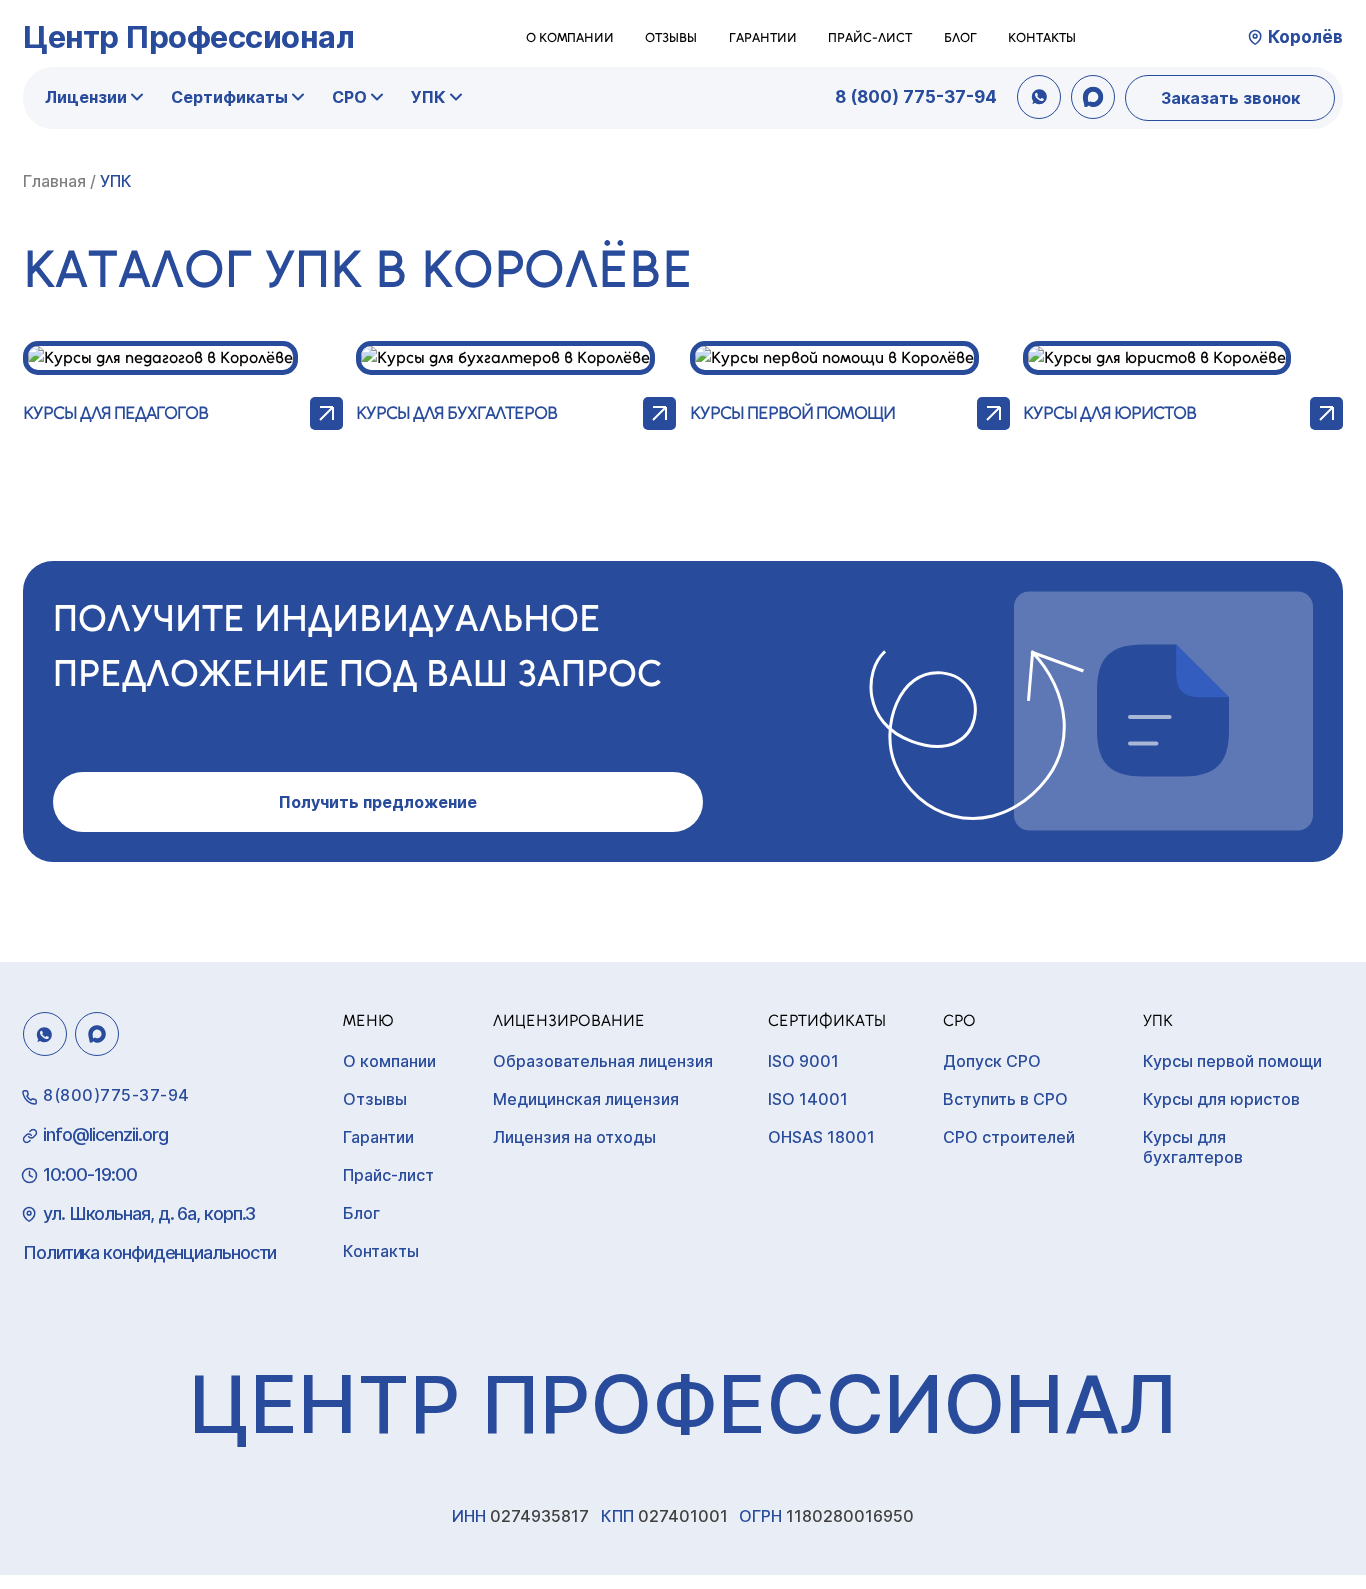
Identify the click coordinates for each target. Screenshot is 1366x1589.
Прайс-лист (870, 37)
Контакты (1042, 37)
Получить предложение (378, 802)
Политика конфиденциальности (149, 1252)
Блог (960, 37)
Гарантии (763, 37)
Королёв (1305, 37)
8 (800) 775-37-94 (916, 97)
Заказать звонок (1230, 98)
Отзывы (671, 37)
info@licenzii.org (105, 1134)
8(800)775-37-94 (116, 1095)
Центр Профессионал (188, 36)
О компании (570, 37)
